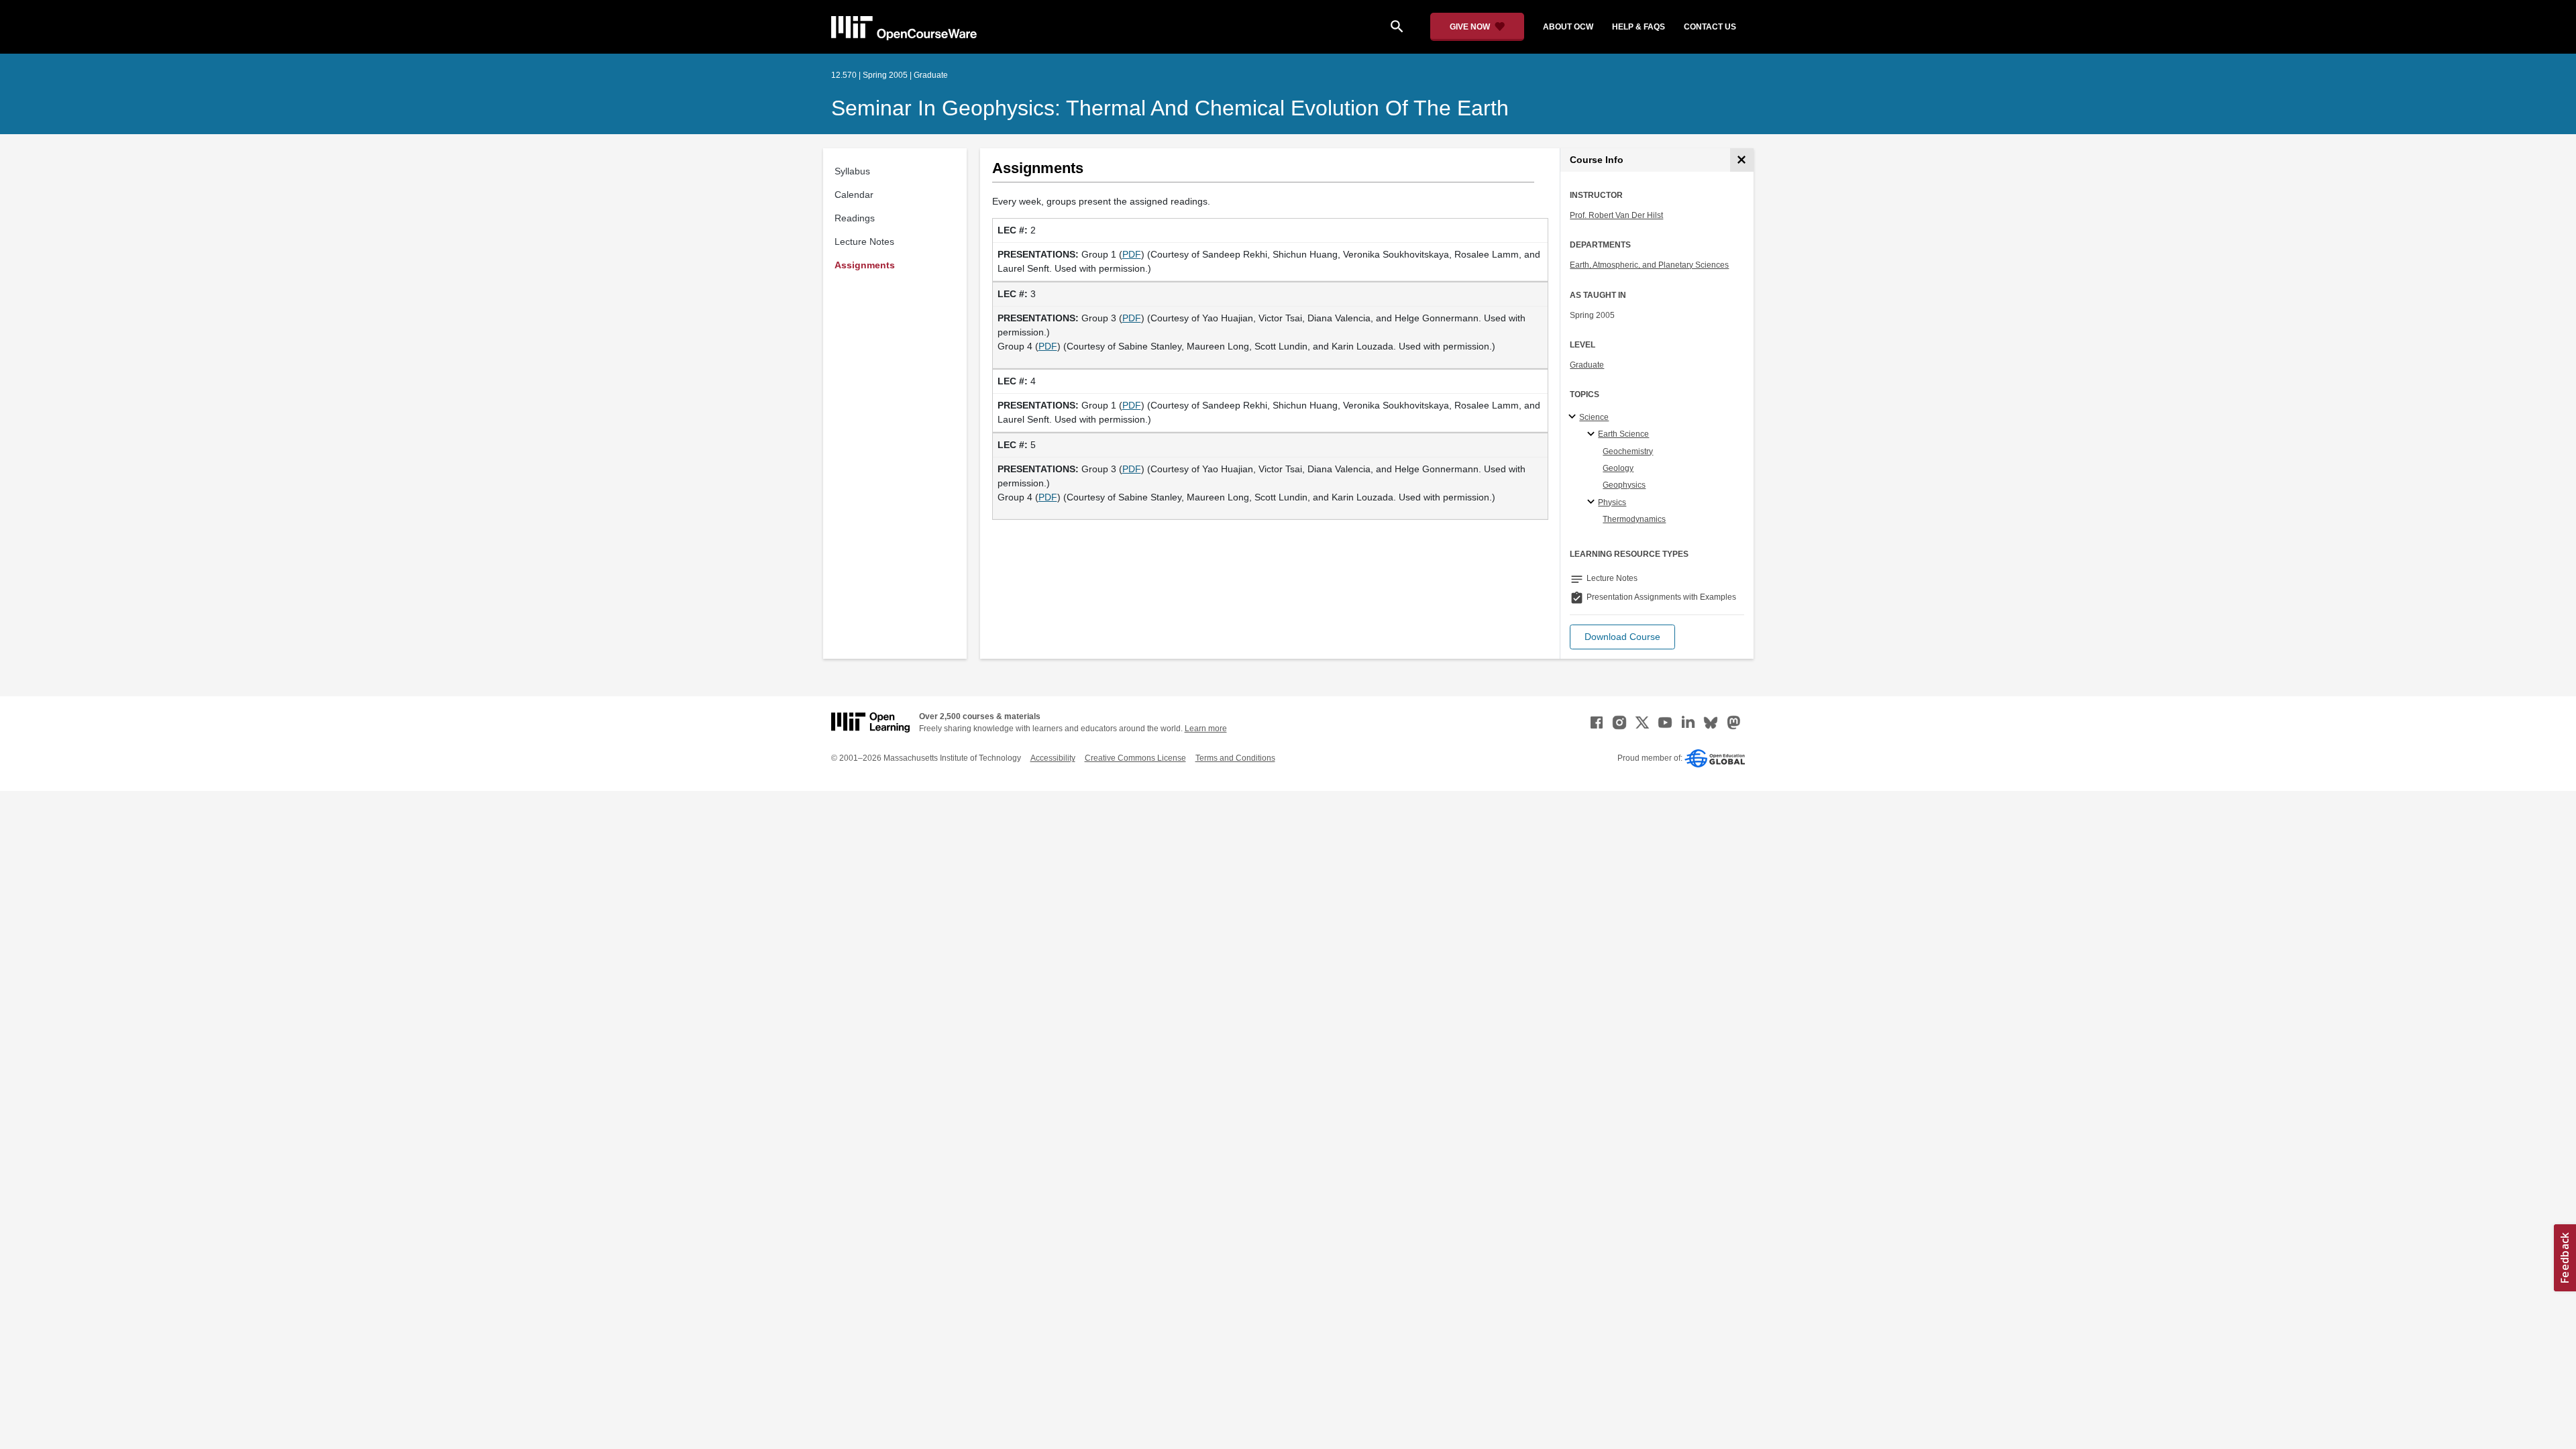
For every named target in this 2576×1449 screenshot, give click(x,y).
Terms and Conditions (1235, 758)
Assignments (865, 265)
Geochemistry (1628, 451)
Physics (1612, 502)
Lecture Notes (864, 241)
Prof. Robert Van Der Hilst (1616, 215)
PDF (1132, 254)
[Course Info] (1742, 160)
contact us (1710, 27)
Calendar (854, 195)
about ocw (1568, 27)
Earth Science (1623, 434)
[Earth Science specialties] (1593, 435)
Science (1594, 417)
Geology (1618, 468)
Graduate (1587, 365)
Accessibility (1053, 758)
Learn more (1206, 729)
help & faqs (1639, 27)
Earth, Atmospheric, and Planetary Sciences (1649, 265)
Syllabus (852, 171)
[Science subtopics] (1574, 417)
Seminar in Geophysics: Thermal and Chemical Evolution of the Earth (1170, 108)
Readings (855, 218)
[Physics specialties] (1593, 502)
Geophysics (1624, 485)
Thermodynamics (1634, 519)
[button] (1622, 637)
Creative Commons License (1135, 758)
